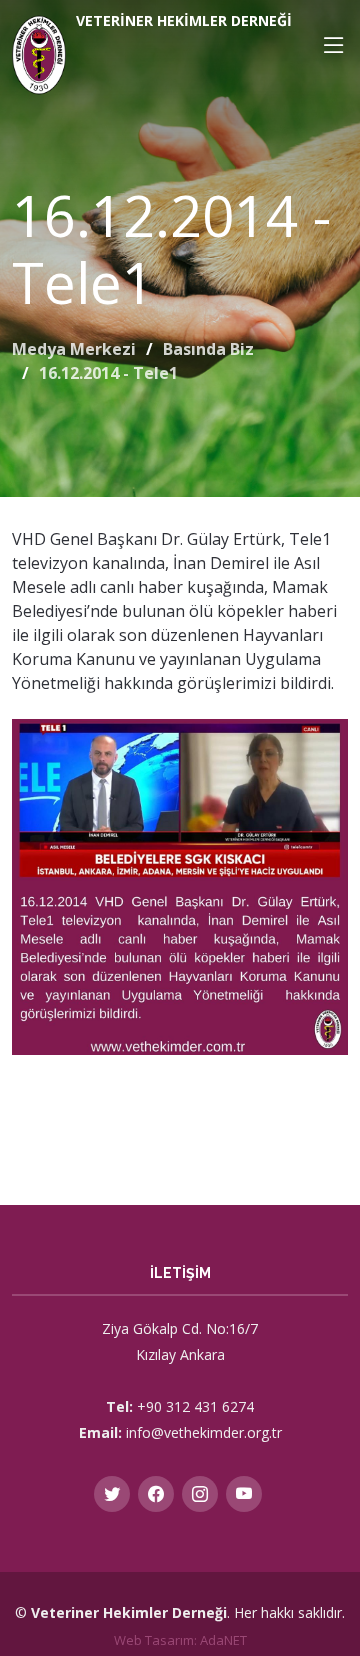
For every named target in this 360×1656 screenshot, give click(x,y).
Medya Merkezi (74, 349)
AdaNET (223, 1640)
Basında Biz (208, 349)
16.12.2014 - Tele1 (108, 373)
